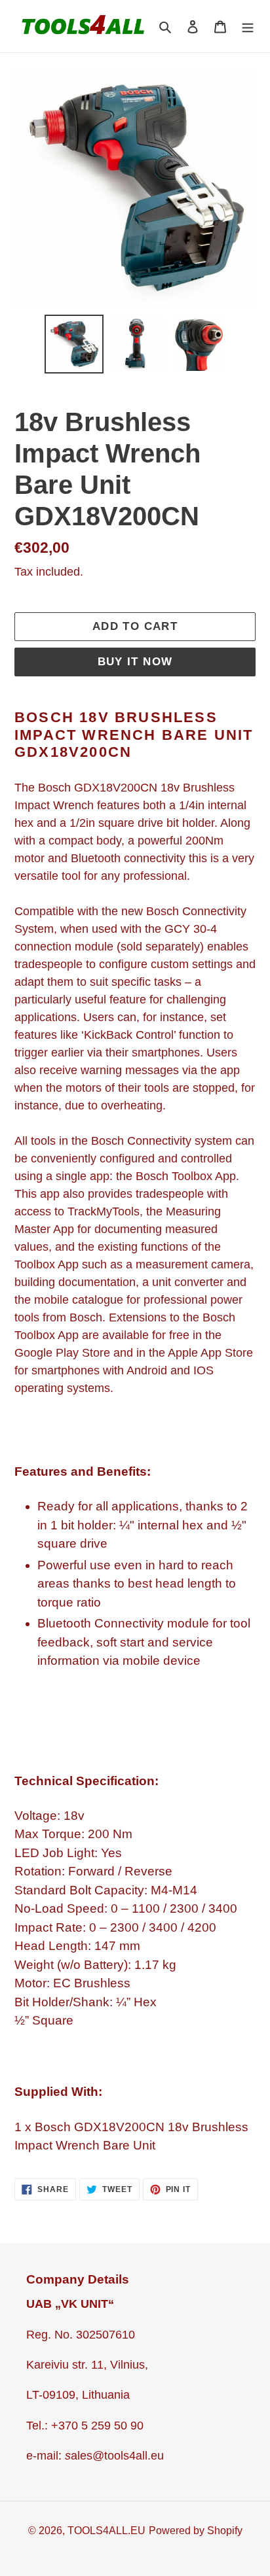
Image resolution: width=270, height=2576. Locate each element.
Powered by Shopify (196, 2531)
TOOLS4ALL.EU (106, 2531)
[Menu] (248, 26)
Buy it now (135, 662)
